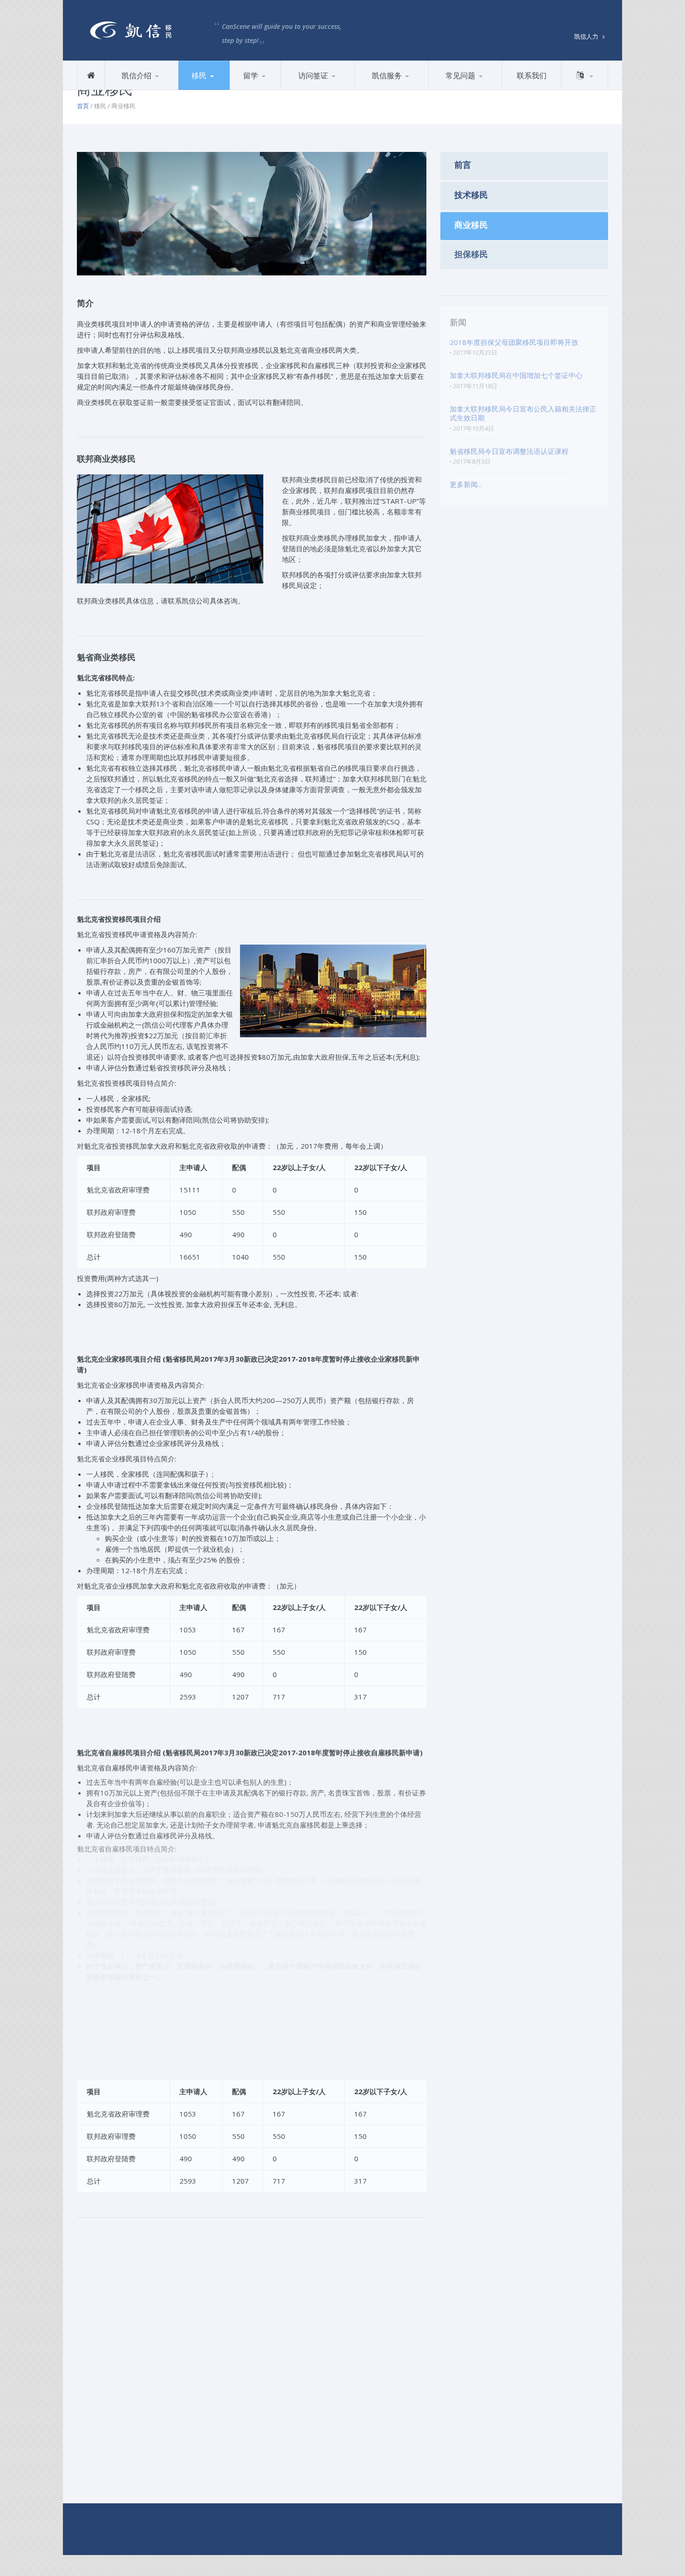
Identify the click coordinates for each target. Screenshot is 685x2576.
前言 (298, 89)
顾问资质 (155, 88)
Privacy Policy (203, 2526)
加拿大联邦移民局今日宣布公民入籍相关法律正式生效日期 (523, 416)
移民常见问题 (459, 89)
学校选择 (279, 88)
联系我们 (532, 75)
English (584, 88)
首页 (83, 106)
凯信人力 (587, 36)
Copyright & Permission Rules (125, 2526)
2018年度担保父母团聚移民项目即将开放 (514, 344)
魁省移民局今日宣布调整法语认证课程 (509, 453)
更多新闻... (466, 487)
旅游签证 (331, 88)
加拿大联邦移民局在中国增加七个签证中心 (516, 378)
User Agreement (259, 2526)
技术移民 (228, 88)
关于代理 (379, 89)
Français (584, 89)
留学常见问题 (479, 88)
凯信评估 (405, 88)
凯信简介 (128, 89)
